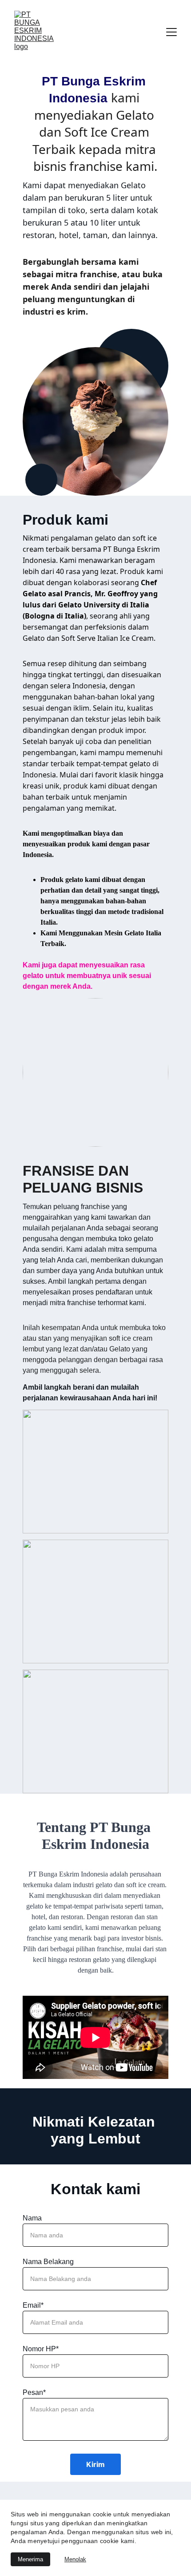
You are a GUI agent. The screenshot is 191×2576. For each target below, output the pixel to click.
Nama (32, 2218)
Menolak (75, 2559)
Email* (33, 2305)
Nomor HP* (41, 2349)
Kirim (95, 2464)
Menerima (30, 2559)
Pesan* (34, 2392)
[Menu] (171, 32)
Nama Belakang (48, 2262)
